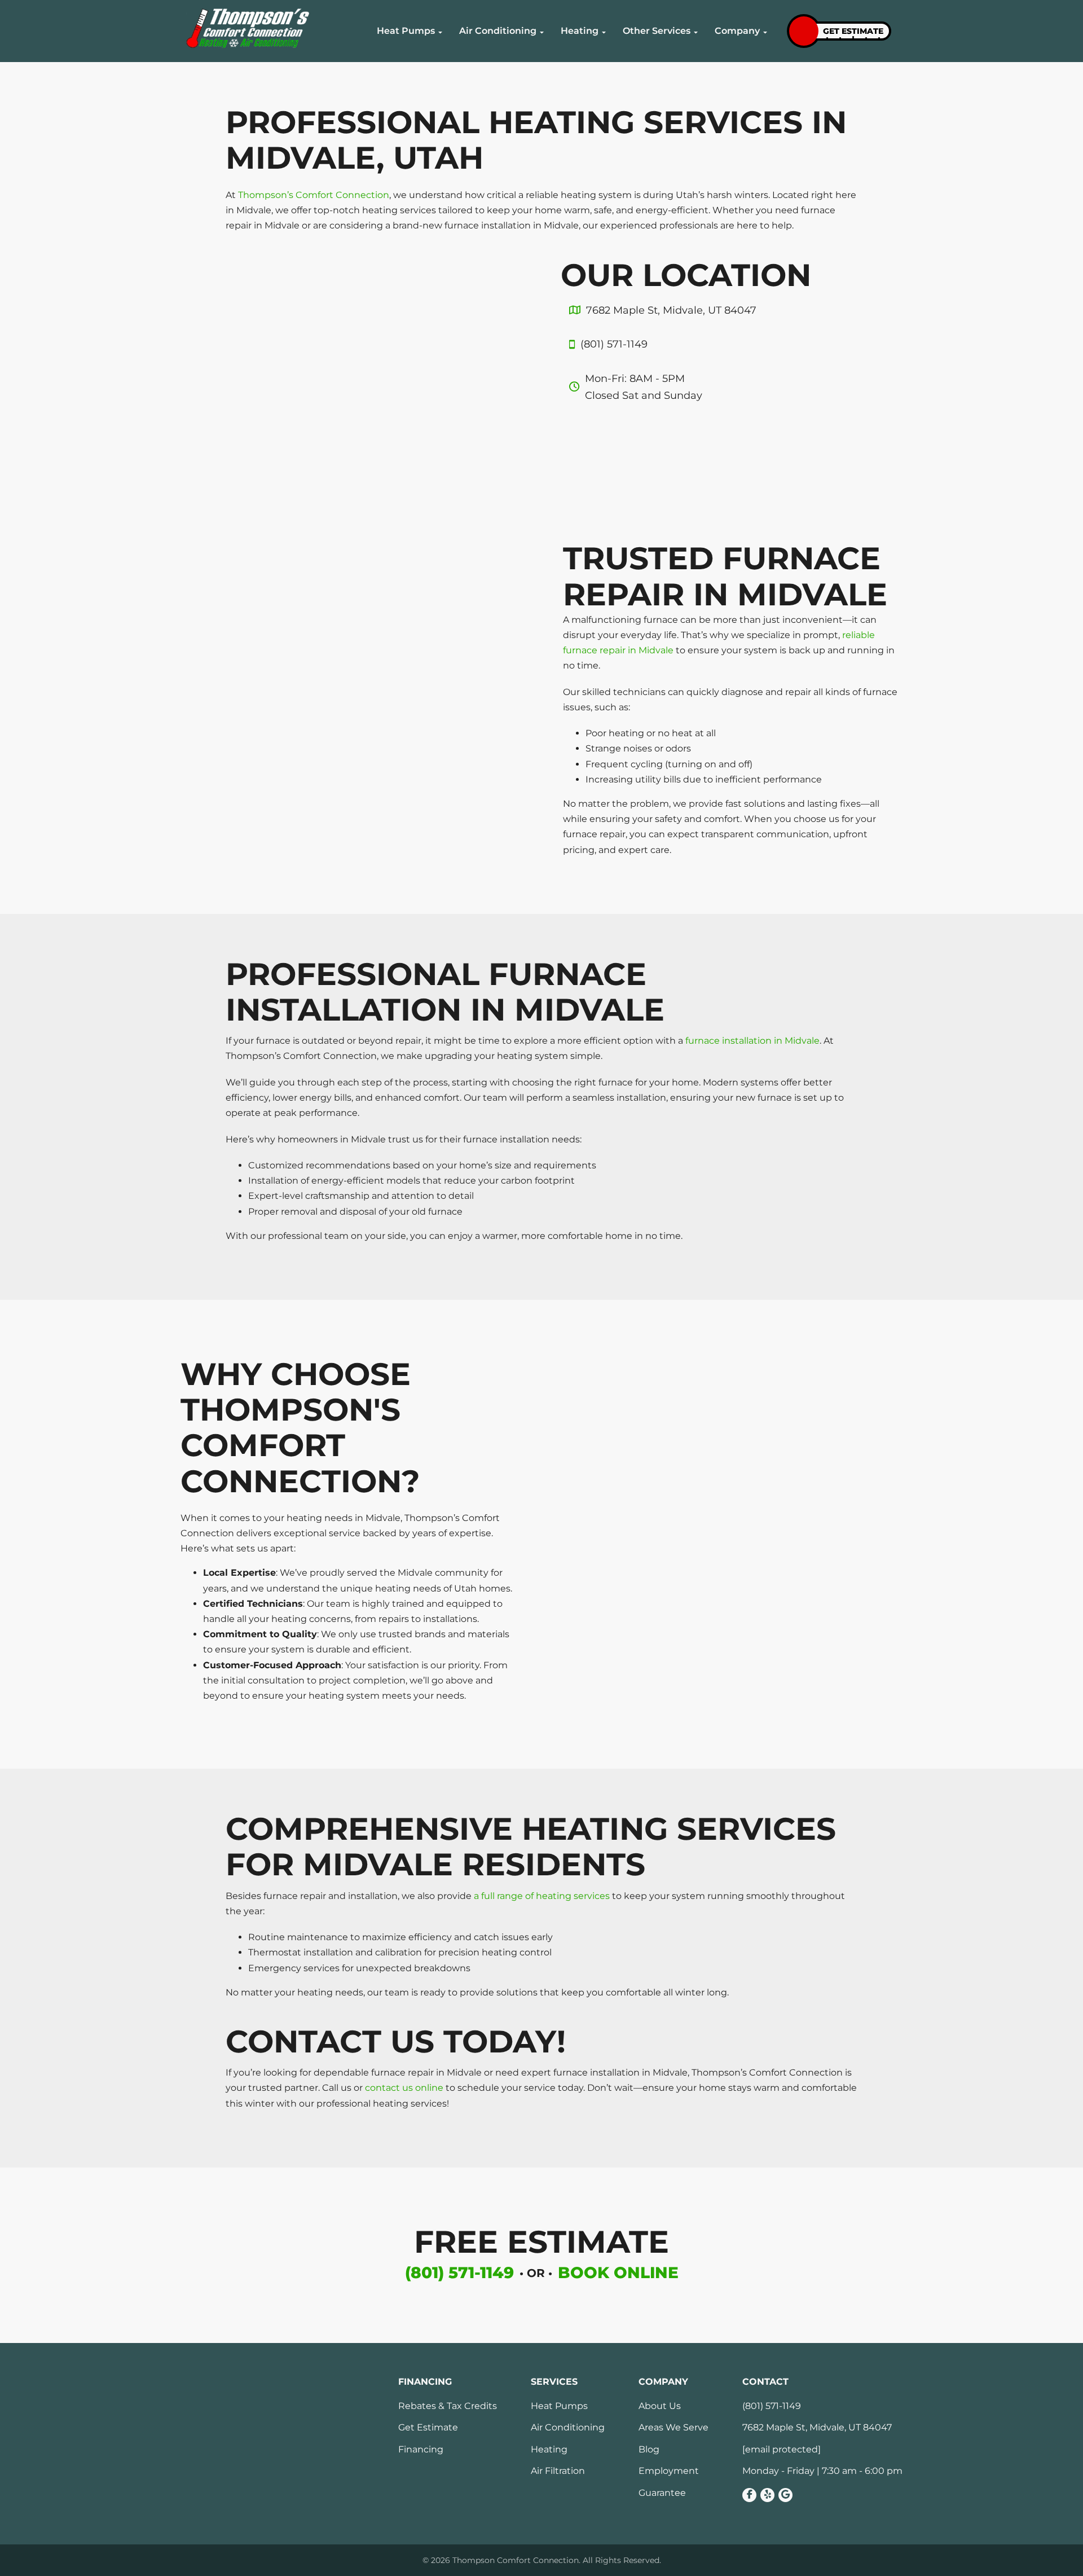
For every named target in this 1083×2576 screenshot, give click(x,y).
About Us (660, 2406)
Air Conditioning (498, 31)
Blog (649, 2450)
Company (737, 31)
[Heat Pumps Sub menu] (440, 33)
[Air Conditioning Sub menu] (542, 33)
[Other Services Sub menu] (696, 33)
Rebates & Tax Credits (448, 2406)
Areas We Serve (673, 2428)
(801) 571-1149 (459, 2272)
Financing (421, 2450)
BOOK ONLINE (618, 2272)
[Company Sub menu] (765, 33)
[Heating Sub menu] (604, 33)
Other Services (657, 31)
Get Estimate (428, 2428)
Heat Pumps (406, 31)
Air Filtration (558, 2471)
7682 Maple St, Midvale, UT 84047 (817, 2428)
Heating (580, 31)
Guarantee (662, 2493)
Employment (669, 2471)
